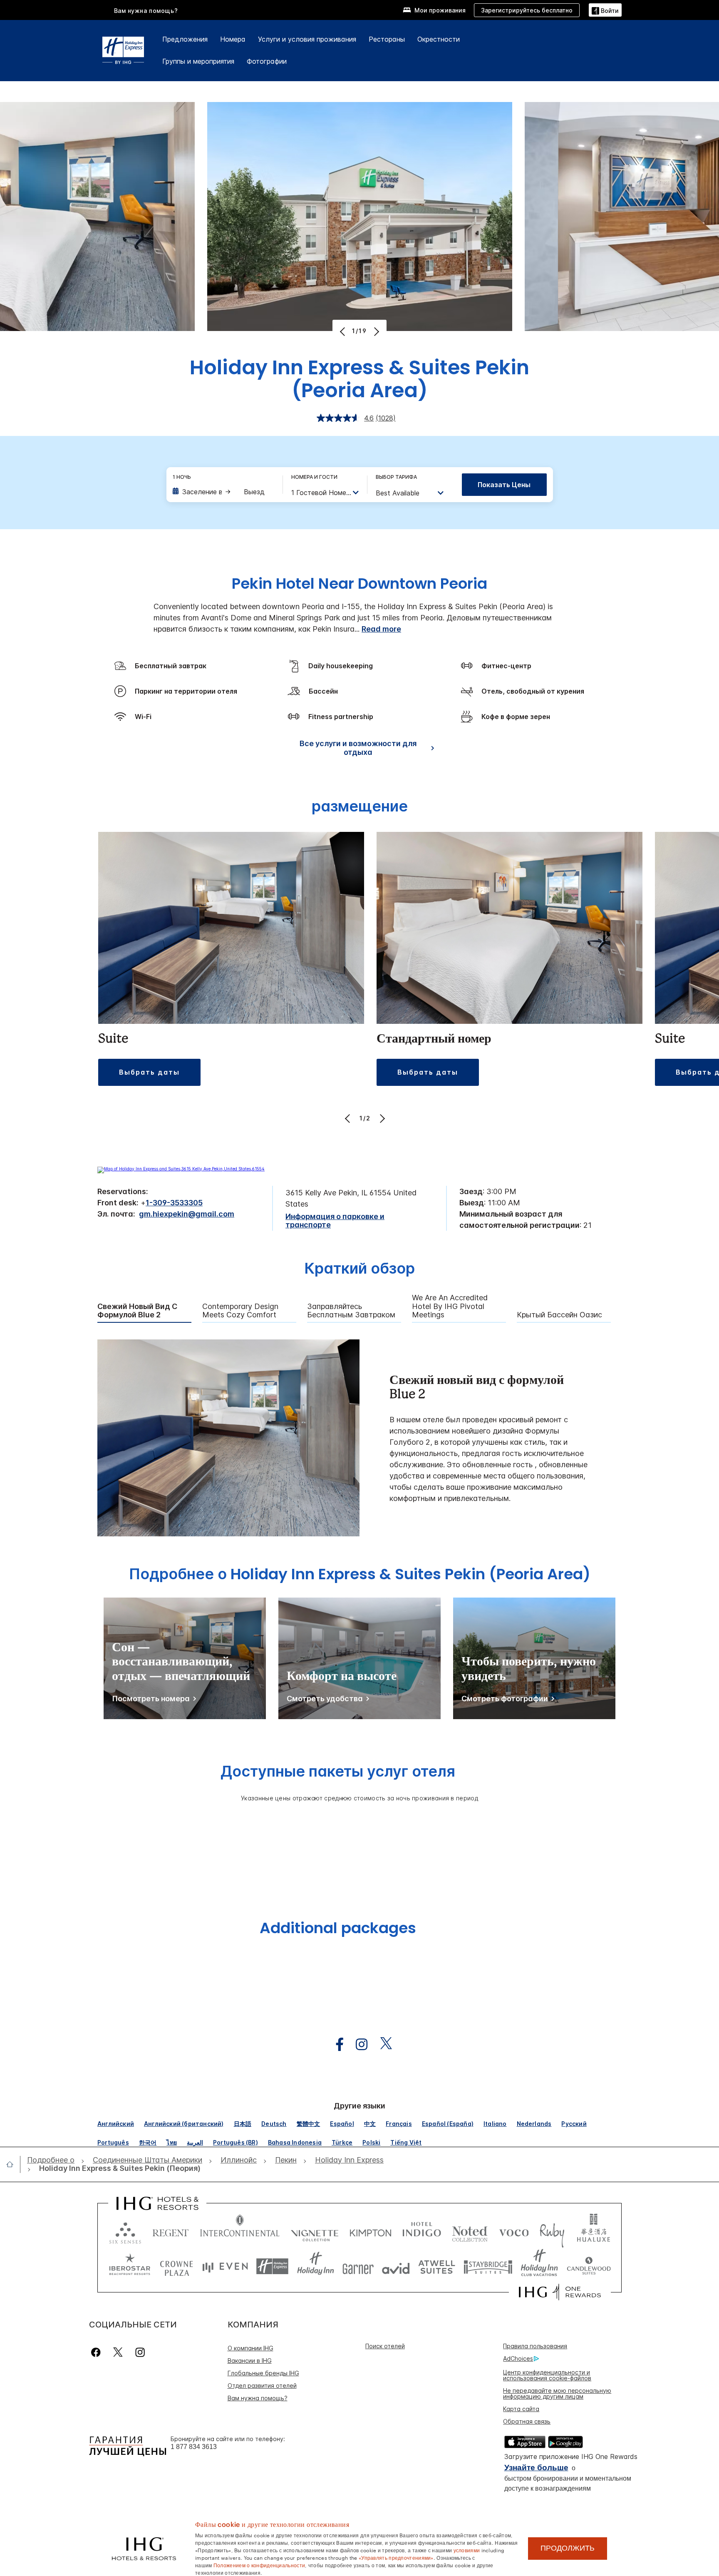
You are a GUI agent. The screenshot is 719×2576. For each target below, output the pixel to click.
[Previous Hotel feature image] (343, 331)
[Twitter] (118, 2352)
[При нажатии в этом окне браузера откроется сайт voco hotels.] (514, 2231)
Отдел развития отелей (262, 2386)
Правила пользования (535, 2346)
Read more (381, 629)
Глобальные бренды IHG (263, 2373)
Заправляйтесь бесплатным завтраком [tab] (351, 1311)
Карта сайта (521, 2409)
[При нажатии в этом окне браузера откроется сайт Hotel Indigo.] (422, 2231)
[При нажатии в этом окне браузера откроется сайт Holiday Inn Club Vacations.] (539, 2266)
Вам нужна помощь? (146, 11)
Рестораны (387, 39)
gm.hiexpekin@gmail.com (187, 1214)
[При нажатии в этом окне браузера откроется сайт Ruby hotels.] (552, 2231)
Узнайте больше (536, 2468)
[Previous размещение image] (348, 1118)
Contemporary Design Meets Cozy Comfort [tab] (240, 1311)
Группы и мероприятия (198, 61)
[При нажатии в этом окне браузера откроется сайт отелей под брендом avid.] (396, 2266)
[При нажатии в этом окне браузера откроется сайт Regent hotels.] (171, 2231)
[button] (605, 10)
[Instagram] (140, 2352)
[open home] (13, 2164)
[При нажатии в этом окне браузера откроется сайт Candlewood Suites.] (589, 2266)
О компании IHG (250, 2348)
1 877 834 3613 (194, 2447)
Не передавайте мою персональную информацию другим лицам (557, 2393)
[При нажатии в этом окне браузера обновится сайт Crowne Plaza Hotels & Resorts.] (176, 2266)
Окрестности (439, 39)
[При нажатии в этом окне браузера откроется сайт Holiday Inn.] (316, 2266)
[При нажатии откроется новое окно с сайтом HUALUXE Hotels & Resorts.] (593, 2231)
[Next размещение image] (381, 1118)
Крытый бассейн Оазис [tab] (559, 1315)
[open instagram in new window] (357, 2045)
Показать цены (504, 485)
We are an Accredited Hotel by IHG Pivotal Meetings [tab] (450, 1306)
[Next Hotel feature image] (376, 331)
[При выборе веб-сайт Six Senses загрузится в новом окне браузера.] (125, 2231)
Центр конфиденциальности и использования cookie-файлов (547, 2375)
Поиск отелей (385, 2346)
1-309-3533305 (174, 1203)
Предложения (185, 39)
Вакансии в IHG (250, 2361)
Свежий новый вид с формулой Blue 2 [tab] (137, 1311)
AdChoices (518, 2358)
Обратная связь (527, 2421)
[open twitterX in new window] (382, 2045)
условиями (467, 2550)
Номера (233, 39)
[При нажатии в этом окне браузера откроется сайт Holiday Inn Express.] (272, 2266)
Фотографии (267, 61)
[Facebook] (98, 2352)
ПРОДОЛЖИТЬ (568, 2548)
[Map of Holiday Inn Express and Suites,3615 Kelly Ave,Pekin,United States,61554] (181, 1169)
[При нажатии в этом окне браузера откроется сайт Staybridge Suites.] (488, 2266)
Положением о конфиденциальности (259, 2565)
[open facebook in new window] (335, 2045)
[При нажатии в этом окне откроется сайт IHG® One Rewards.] (560, 2292)
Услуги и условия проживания (307, 39)
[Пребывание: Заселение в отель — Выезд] (223, 492)
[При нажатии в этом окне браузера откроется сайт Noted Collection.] (470, 2231)
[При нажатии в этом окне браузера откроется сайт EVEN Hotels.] (225, 2266)
